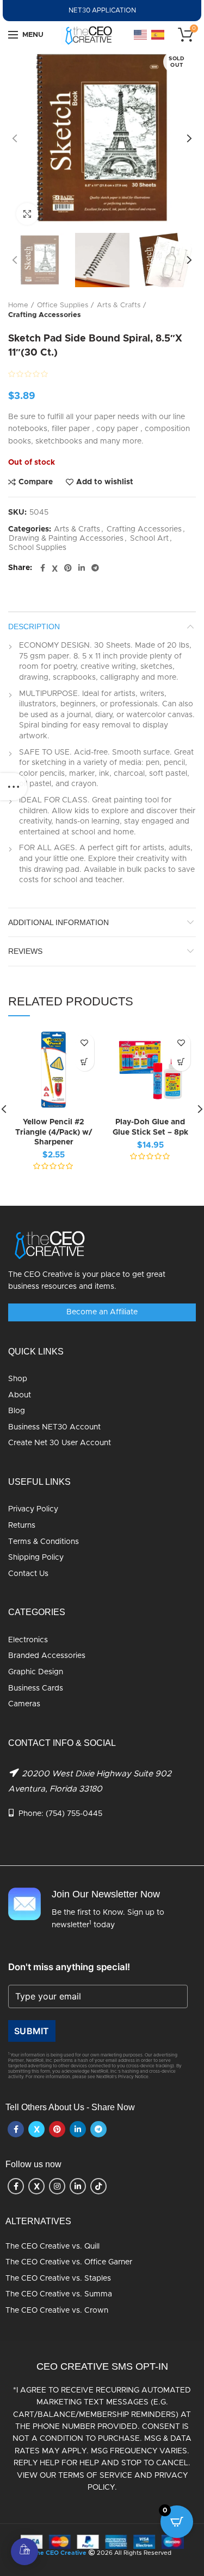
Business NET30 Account (54, 1427)
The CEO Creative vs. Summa (59, 2294)
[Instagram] (57, 2186)
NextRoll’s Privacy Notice (122, 2077)
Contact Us (28, 1574)
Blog (17, 1411)
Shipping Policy (36, 1558)
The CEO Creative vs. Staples (58, 2278)
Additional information (58, 922)
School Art (149, 539)
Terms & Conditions (44, 1542)
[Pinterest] (68, 568)
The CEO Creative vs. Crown (57, 2311)
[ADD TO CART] (85, 1062)
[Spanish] (158, 35)
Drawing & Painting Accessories (66, 539)
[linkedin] (82, 568)
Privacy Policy (33, 1509)
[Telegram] (95, 568)
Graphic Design (36, 1672)
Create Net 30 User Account (60, 1443)
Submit (32, 2031)
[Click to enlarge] (27, 214)
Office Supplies (63, 305)
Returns (22, 1526)
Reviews (25, 951)
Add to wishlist (105, 482)
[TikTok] (98, 2186)
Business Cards (36, 1688)
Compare (36, 482)
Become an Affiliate (102, 1312)
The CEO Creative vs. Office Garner (69, 2262)
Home (18, 305)
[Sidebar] (14, 787)
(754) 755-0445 (74, 1814)
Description (34, 626)
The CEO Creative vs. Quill (52, 2246)
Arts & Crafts (119, 305)
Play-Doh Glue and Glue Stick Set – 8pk (150, 1127)
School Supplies (38, 548)
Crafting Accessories (45, 315)
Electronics (28, 1640)
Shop (18, 1379)
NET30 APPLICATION (102, 10)
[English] (141, 35)
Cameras (24, 1704)
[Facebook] (43, 568)
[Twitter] (55, 568)
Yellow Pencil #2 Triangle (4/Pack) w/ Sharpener (54, 1132)
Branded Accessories (47, 1656)
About (20, 1395)
